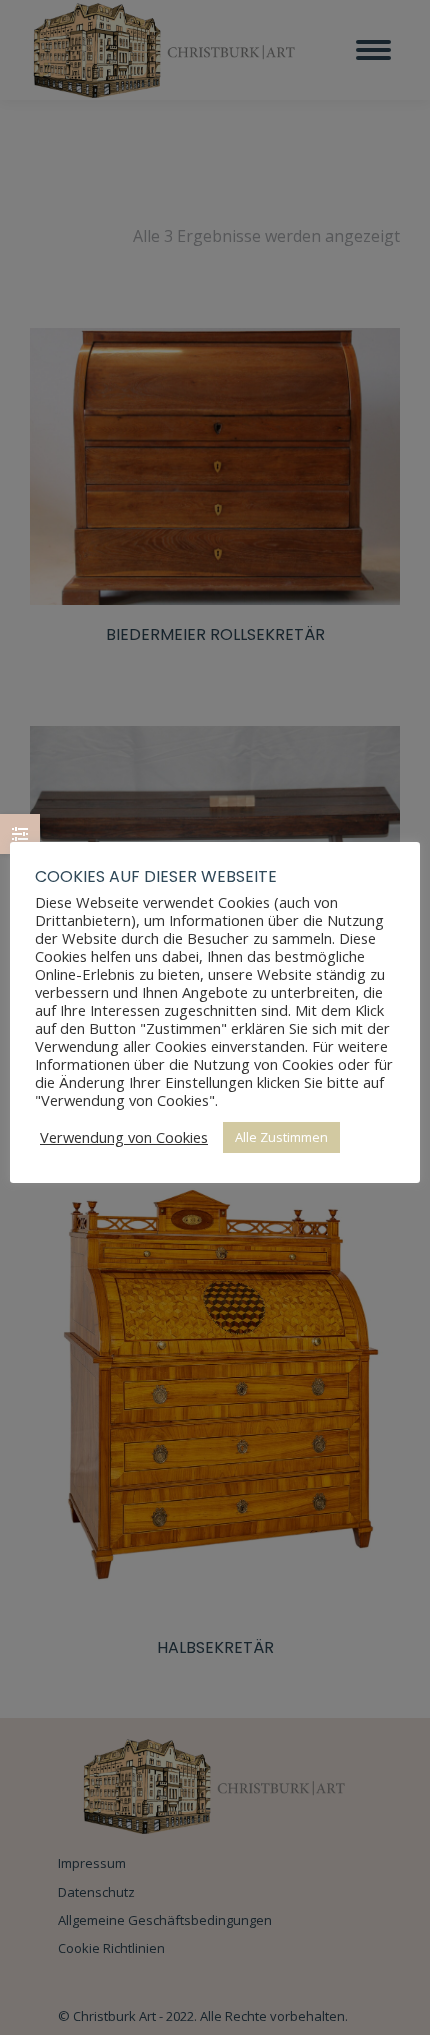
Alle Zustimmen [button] (281, 1137)
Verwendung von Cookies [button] (124, 1137)
